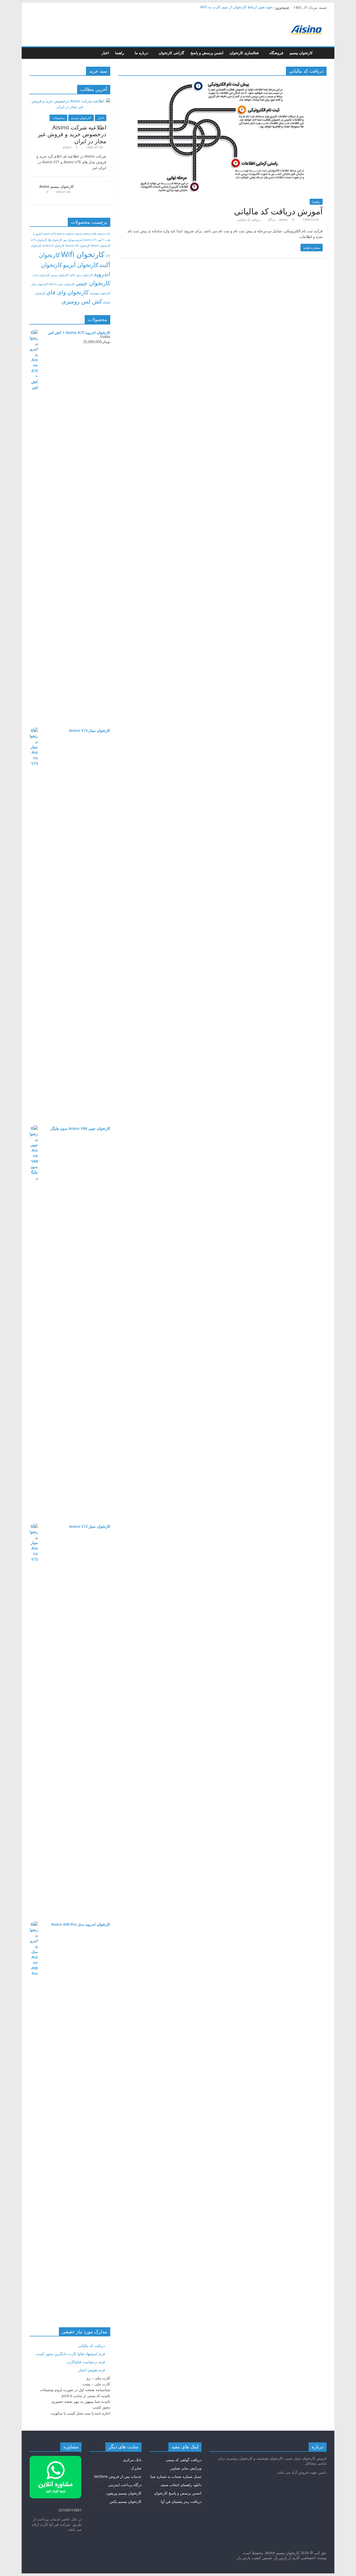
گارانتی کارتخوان (171, 53)
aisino (284, 220)
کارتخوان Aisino (101, 246)
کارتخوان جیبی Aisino (62, 284)
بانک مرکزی (132, 2460)
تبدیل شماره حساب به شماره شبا (176, 2476)
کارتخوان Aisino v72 (78, 246)
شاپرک (136, 2468)
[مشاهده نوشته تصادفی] (35, 53)
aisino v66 (90, 234)
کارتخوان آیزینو (81, 265)
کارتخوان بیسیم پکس (125, 2501)
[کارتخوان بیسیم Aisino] (321, 53)
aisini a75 (50, 234)
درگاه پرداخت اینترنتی (125, 2485)
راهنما (120, 53)
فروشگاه (276, 53)
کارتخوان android (53, 246)
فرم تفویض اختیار (92, 2370)
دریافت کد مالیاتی (249, 220)
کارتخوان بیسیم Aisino (57, 186)
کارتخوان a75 (39, 240)
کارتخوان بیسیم (301, 53)
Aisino (61, 234)
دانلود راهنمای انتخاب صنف (181, 2485)
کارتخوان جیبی (93, 283)
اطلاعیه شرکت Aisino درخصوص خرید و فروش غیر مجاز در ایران (72, 134)
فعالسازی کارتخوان (244, 53)
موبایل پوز (69, 240)
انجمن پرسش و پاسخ (207, 53)
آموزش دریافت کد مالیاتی (278, 211)
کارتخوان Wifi (83, 254)
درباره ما (141, 53)
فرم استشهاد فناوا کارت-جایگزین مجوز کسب (70, 2354)
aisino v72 (104, 234)
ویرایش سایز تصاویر (186, 2468)
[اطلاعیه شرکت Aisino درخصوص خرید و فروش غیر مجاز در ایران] (70, 101)
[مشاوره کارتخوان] (56, 2458)
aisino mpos (74, 234)
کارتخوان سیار (39, 284)
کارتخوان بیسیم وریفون (124, 2493)
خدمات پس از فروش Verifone (118, 2476)
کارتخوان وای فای (67, 292)
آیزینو (79, 240)
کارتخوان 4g (55, 240)
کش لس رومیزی (82, 301)
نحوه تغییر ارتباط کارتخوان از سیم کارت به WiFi (237, 7)
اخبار (105, 53)
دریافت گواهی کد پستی (184, 2460)
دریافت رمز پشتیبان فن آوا (181, 2501)
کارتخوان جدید (41, 275)
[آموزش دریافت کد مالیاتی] (222, 83)
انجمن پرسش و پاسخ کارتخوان (178, 2493)
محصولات (58, 118)
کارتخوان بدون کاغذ (81, 275)
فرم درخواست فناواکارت (86, 2362)
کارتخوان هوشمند (100, 293)
